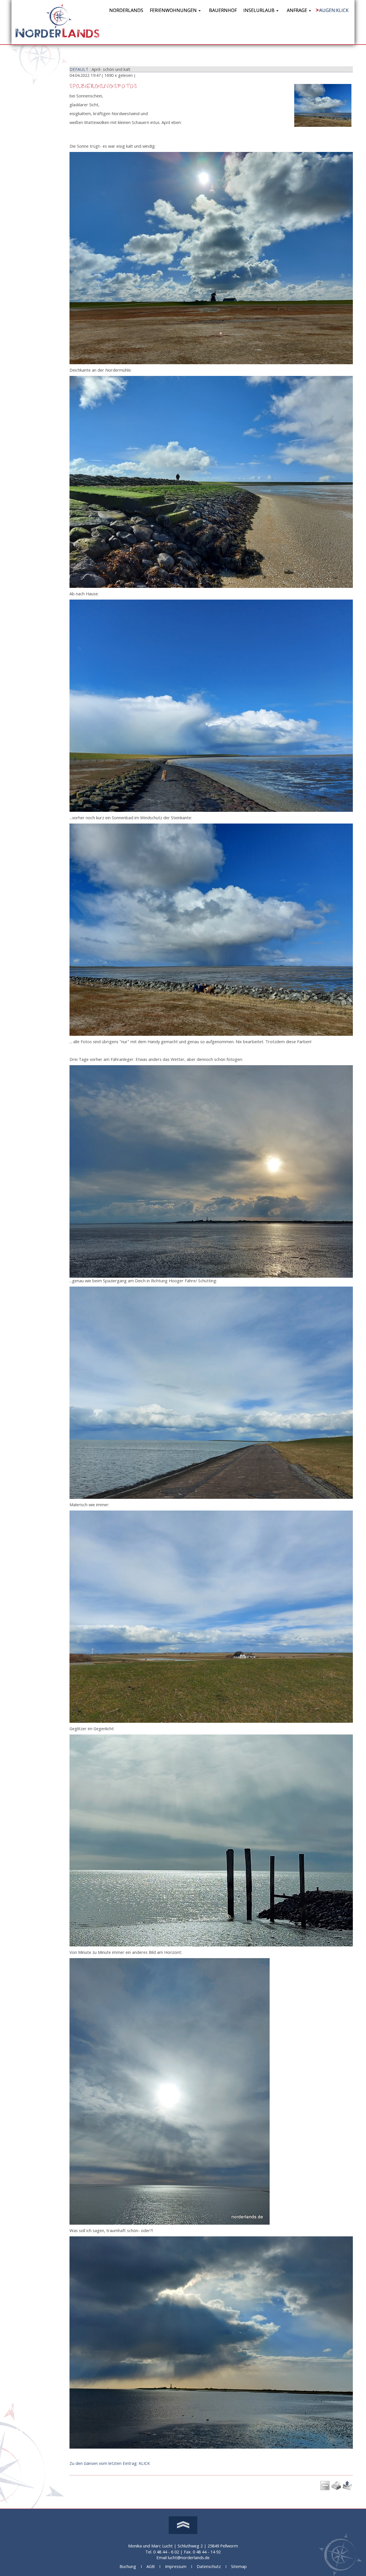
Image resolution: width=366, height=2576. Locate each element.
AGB (151, 2566)
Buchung (128, 2566)
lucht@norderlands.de (189, 2557)
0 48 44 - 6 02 (166, 2552)
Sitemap (239, 2566)
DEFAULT (79, 69)
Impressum (176, 2566)
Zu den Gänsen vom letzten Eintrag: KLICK (110, 2463)
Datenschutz (209, 2566)
